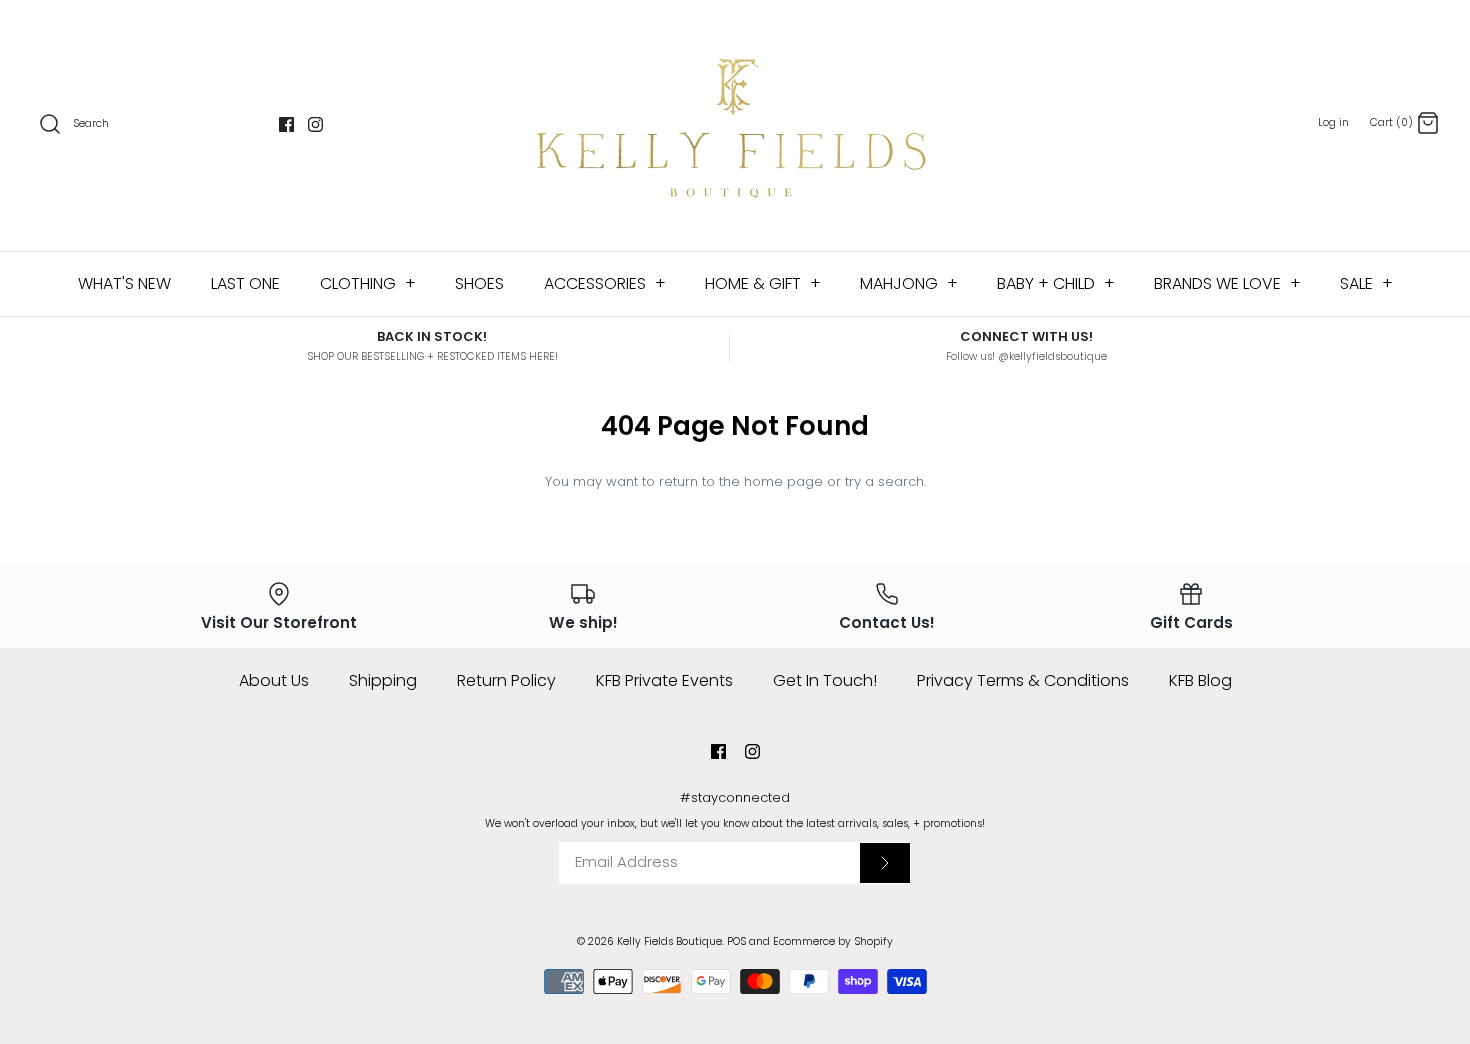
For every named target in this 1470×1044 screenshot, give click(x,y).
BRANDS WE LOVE (1227, 283)
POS (736, 941)
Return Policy (506, 680)
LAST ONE (245, 283)
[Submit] (885, 863)
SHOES (479, 283)
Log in (1333, 122)
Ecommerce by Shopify (833, 941)
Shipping (383, 680)
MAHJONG (909, 283)
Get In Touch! (825, 680)
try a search (884, 481)
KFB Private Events (664, 680)
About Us (274, 680)
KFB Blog (1200, 680)
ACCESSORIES (605, 283)
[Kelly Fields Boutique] (735, 125)
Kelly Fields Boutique (669, 941)
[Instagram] (315, 124)
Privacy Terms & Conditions (1023, 680)
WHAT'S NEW (124, 283)
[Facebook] (286, 124)
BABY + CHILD (1056, 283)
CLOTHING (368, 283)
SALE (1366, 283)
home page (783, 481)
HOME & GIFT (763, 283)
